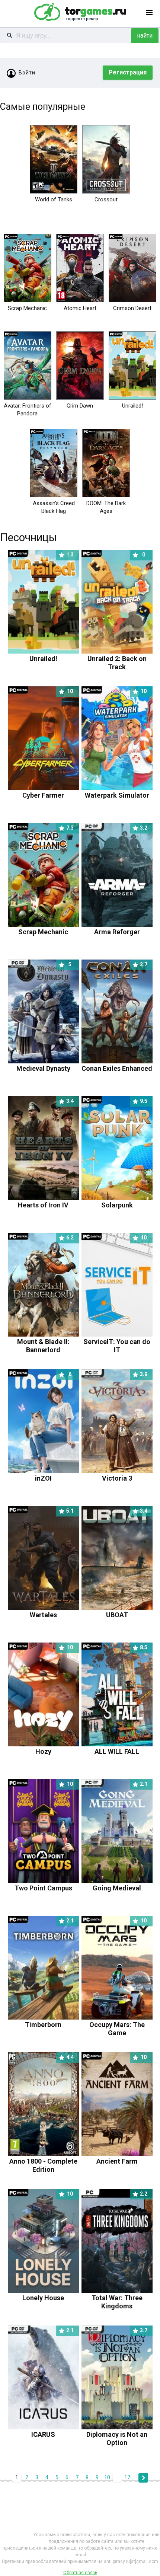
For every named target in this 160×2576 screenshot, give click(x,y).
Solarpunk (124, 1201)
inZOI (53, 1474)
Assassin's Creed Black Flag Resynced (54, 511)
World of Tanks (54, 199)
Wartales (52, 1611)
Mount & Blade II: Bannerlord (46, 1342)
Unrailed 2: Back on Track (117, 659)
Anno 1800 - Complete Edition (43, 2161)
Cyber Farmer (48, 791)
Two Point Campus (44, 1884)
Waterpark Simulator (117, 791)
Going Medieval (120, 1884)
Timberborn (49, 2020)
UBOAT (127, 1611)
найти (145, 36)
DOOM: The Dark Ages (106, 507)
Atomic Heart (80, 308)
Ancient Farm (122, 2157)
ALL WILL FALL (121, 1747)
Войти (27, 73)
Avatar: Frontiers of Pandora (28, 410)
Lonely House (48, 2294)
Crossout (106, 199)
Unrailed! (132, 406)
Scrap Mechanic (27, 308)
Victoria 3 (125, 1474)
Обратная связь (80, 2573)
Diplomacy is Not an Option (117, 2434)
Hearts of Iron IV (46, 1201)
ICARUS (52, 2430)
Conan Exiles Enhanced (117, 1064)
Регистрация (128, 72)
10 (107, 2477)
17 (127, 2477)
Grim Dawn (80, 406)
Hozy (54, 1747)
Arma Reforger (121, 928)
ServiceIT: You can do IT (117, 1342)
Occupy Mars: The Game (118, 2025)
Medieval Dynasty (44, 1064)
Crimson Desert (132, 308)
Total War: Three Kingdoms (120, 2298)
